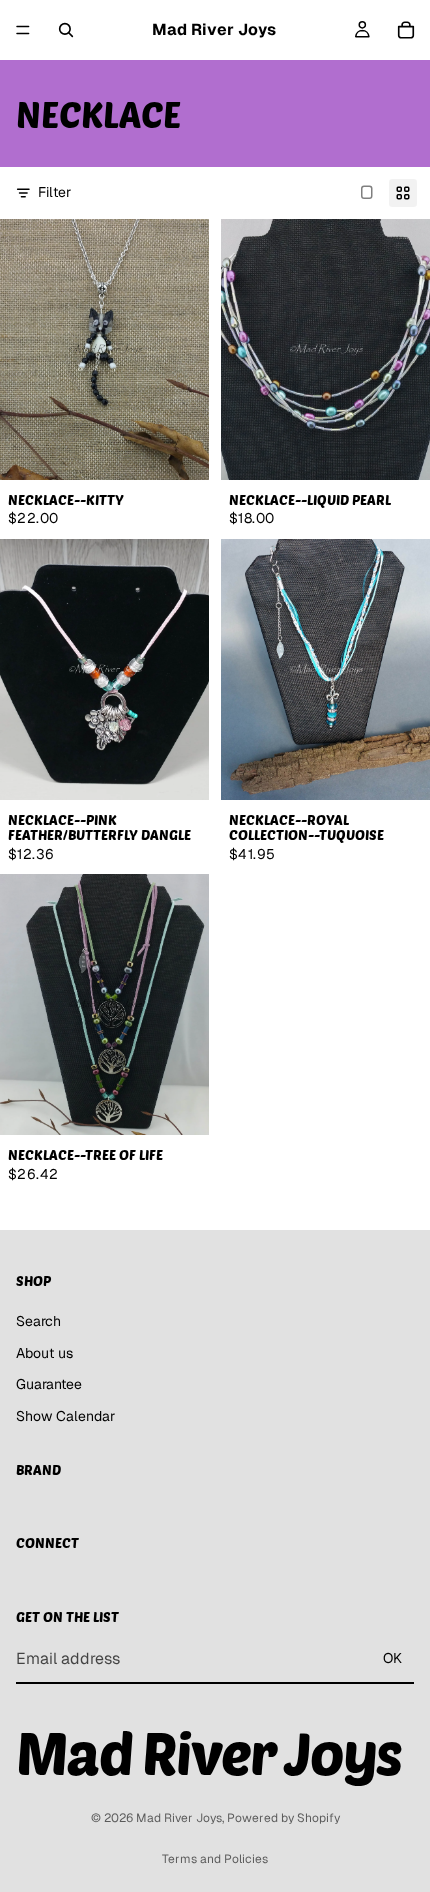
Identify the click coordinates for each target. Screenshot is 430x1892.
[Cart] (406, 30)
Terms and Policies (215, 1859)
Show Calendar (65, 1416)
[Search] (66, 30)
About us (44, 1353)
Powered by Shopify (283, 1818)
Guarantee (49, 1385)
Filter (54, 192)
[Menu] (23, 30)
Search (38, 1321)
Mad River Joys (179, 1818)
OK (392, 1658)
